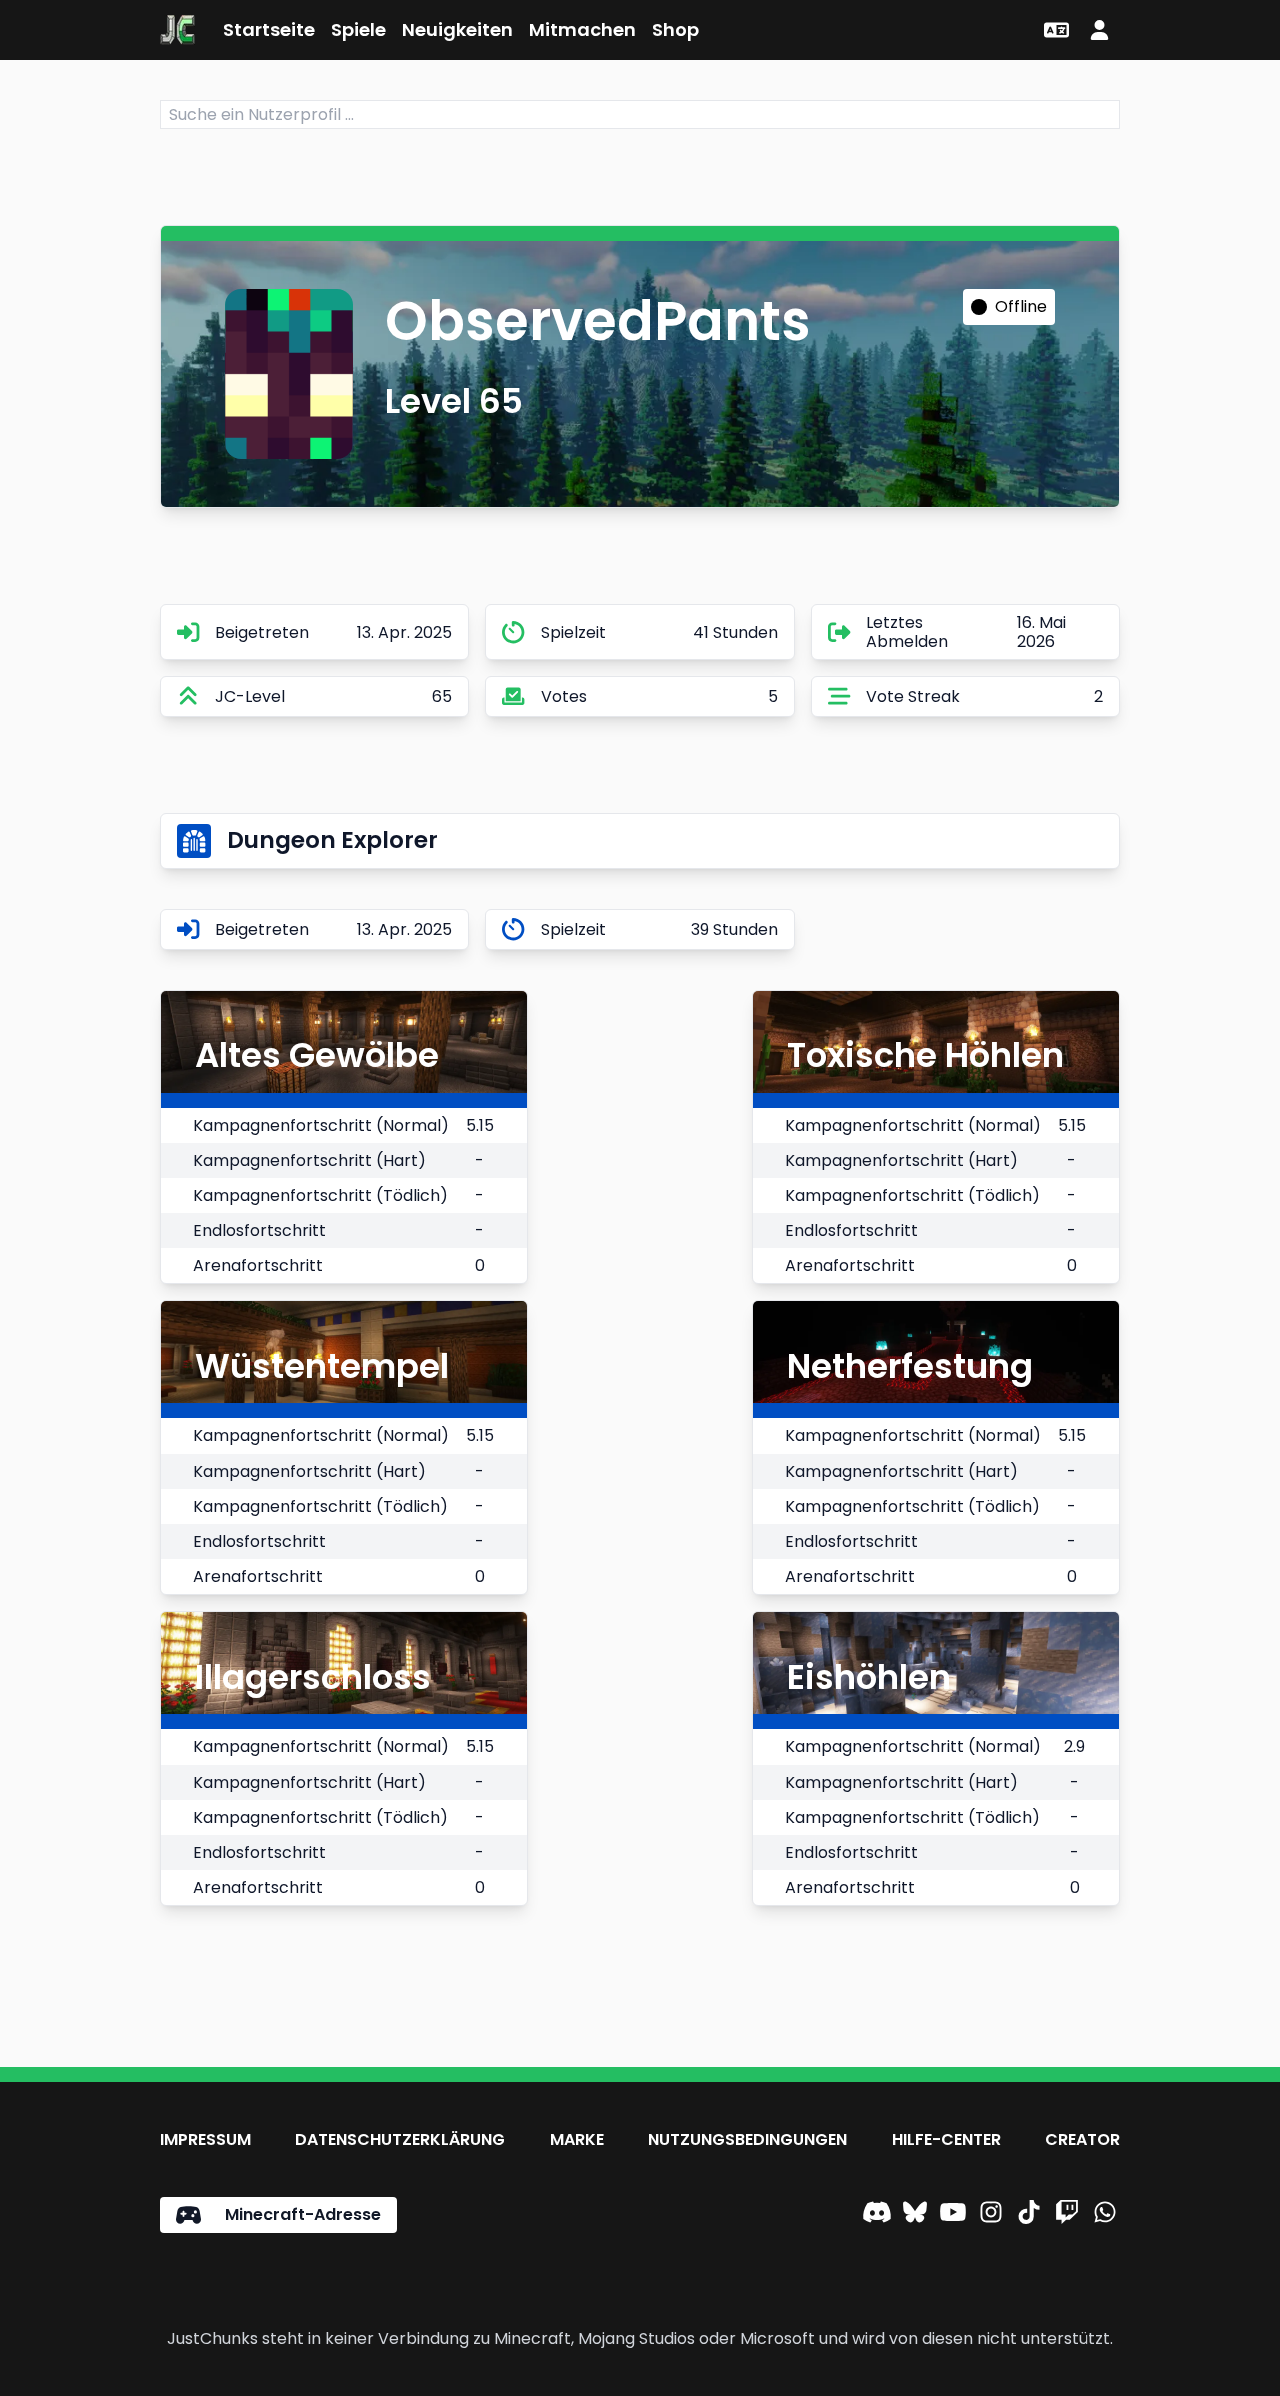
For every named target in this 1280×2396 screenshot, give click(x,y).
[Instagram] (991, 2215)
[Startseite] (177, 30)
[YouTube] (953, 2215)
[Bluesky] (915, 2215)
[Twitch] (1067, 2215)
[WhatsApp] (1105, 2215)
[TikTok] (1029, 2215)
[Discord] (877, 2215)
